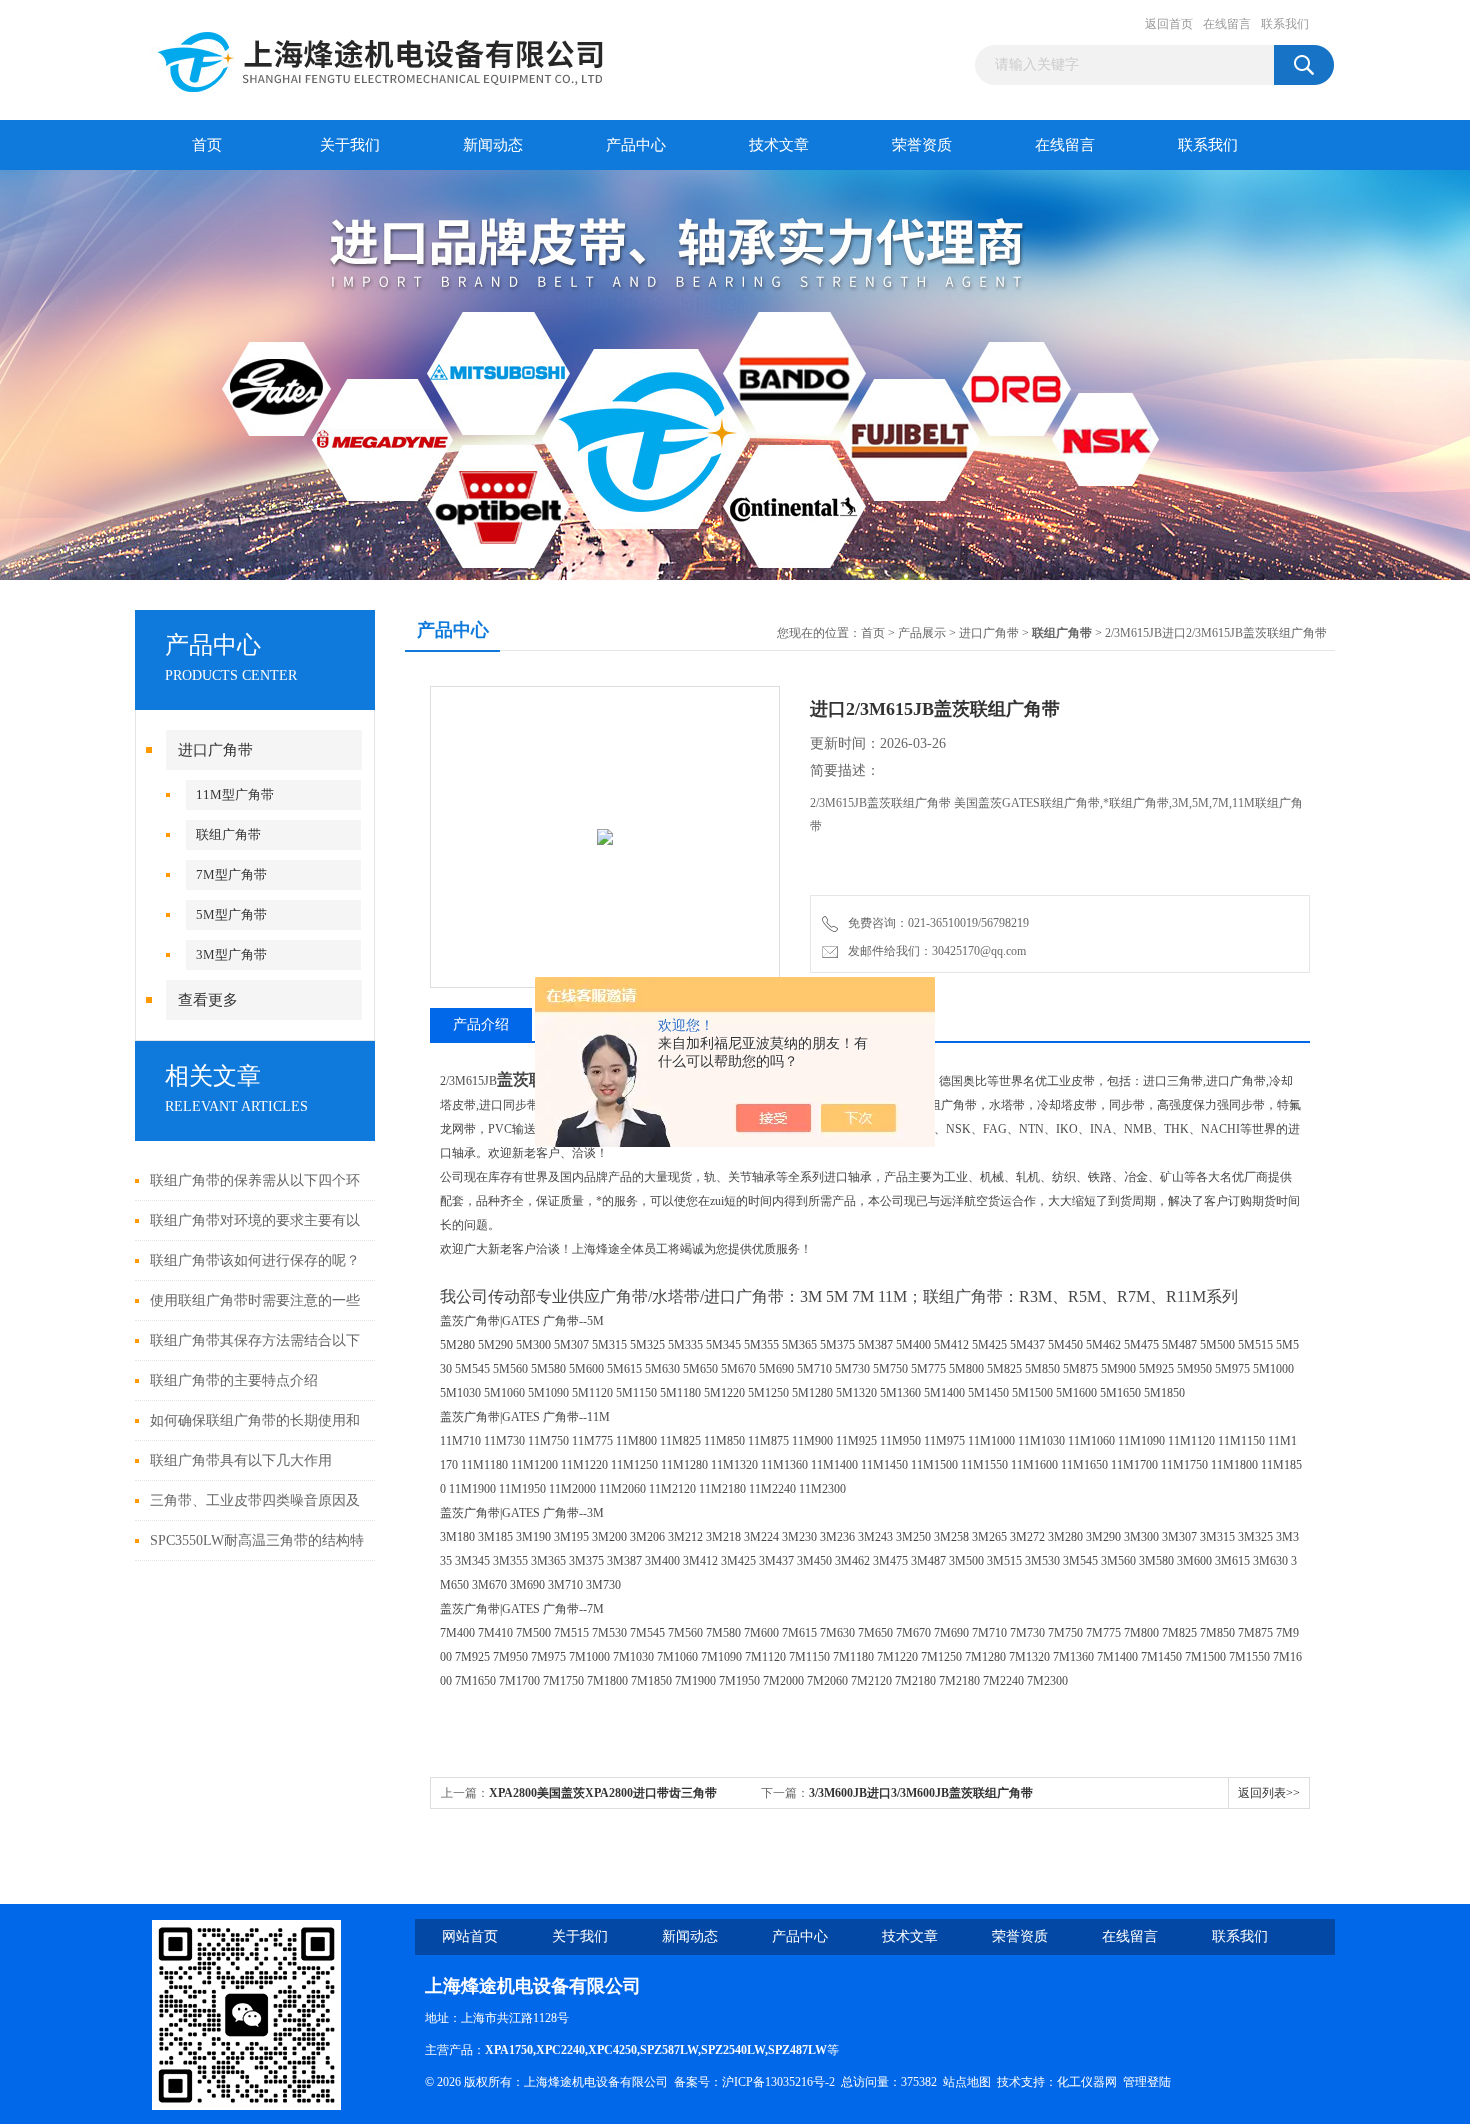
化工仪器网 (1087, 2082)
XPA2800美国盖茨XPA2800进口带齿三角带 (603, 1793)
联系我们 (1285, 24)
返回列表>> (1269, 1793)
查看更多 (208, 1000)
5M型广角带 (231, 914)
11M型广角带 (235, 794)
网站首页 (470, 1936)
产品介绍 (481, 1024)
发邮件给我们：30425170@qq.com (934, 951)
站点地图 (967, 2082)
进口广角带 (215, 750)
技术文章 (779, 145)
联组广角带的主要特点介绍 (234, 1380)
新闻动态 (493, 145)
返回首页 (1169, 24)
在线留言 (1227, 24)
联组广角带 (228, 834)
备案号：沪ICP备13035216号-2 (754, 2082)
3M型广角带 (231, 954)
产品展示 (922, 633)
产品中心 (636, 145)
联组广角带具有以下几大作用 (241, 1460)
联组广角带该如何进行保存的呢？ (255, 1260)
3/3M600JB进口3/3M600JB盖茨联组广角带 (921, 1793)
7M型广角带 (231, 874)
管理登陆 (1147, 2082)
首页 (207, 145)
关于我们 (350, 145)
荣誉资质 (922, 145)
